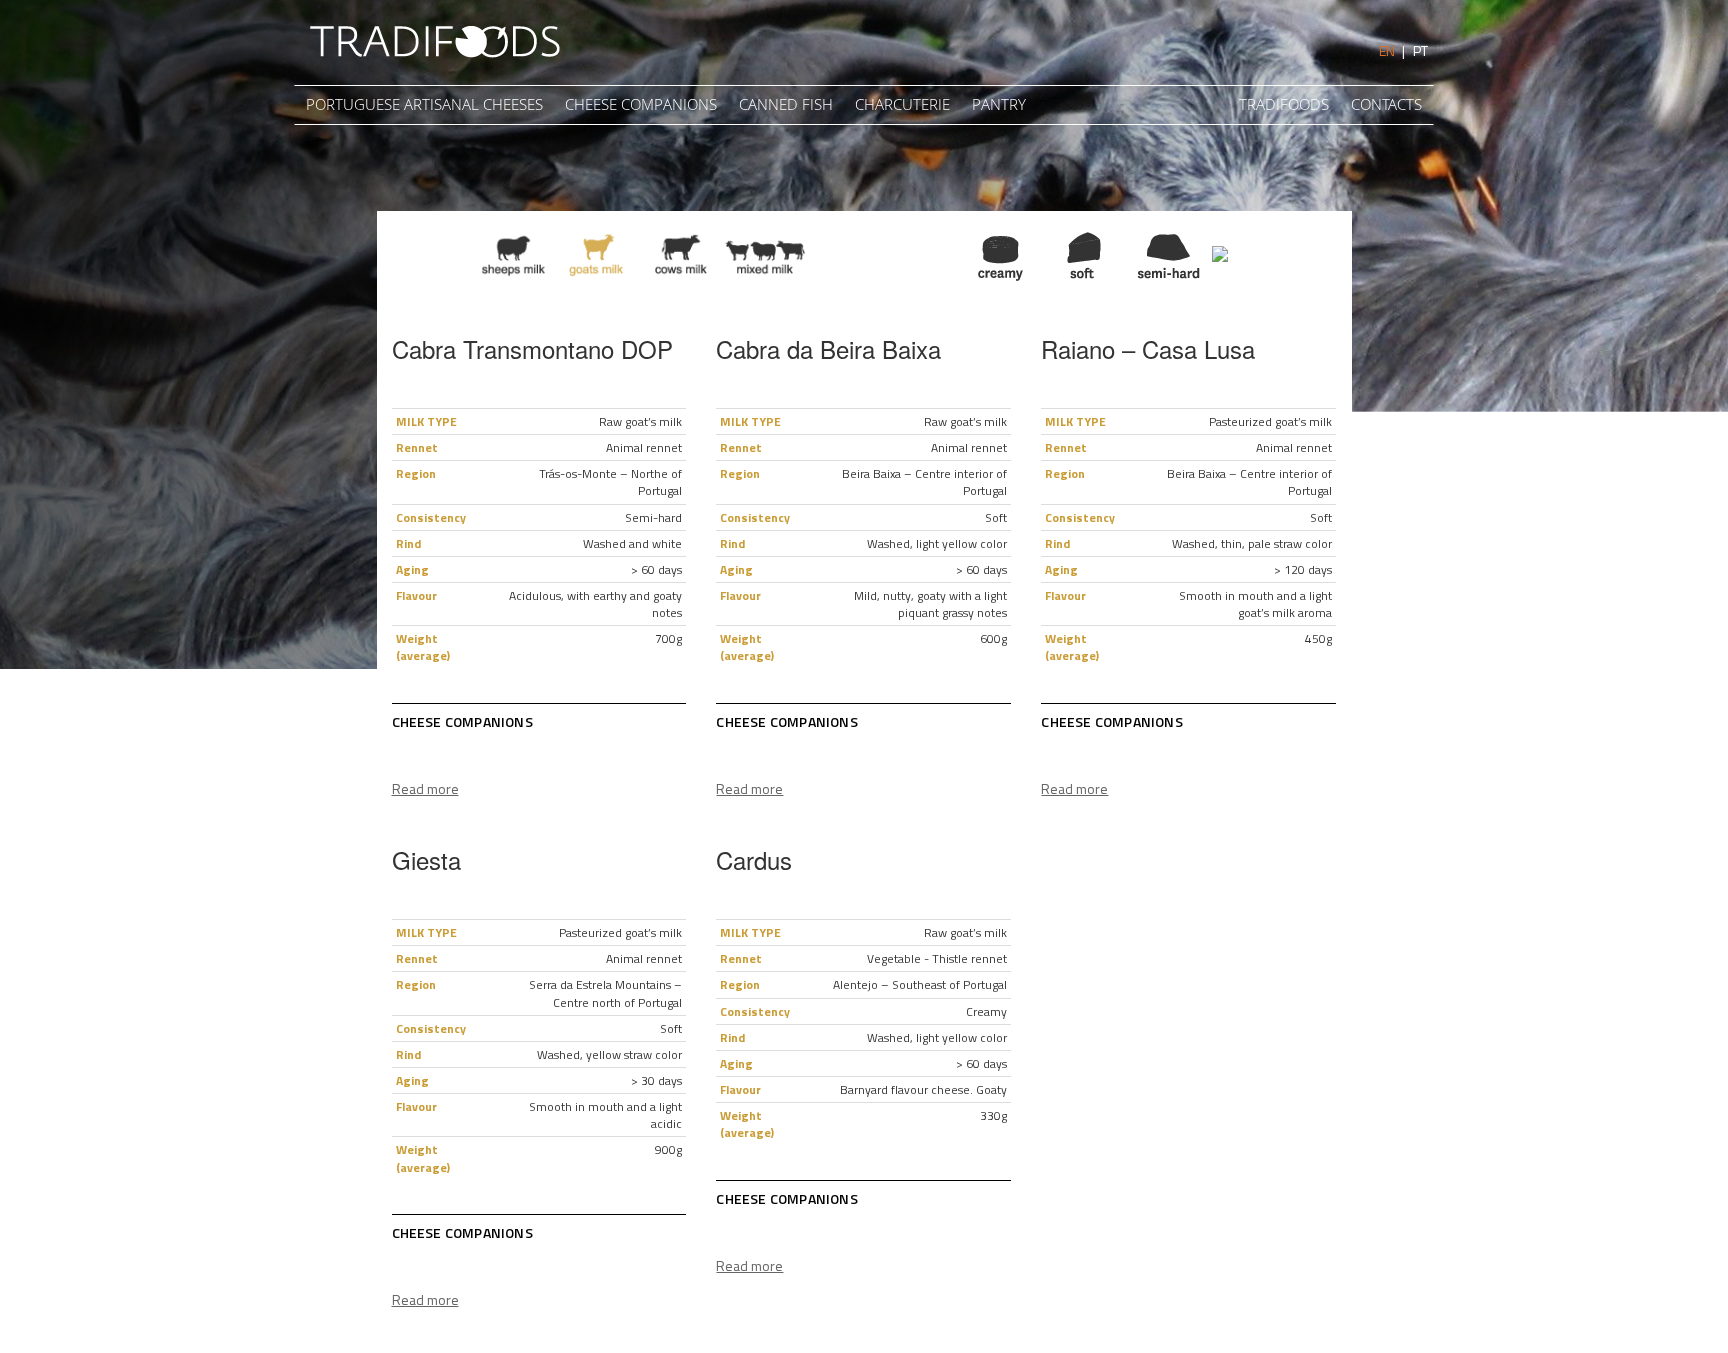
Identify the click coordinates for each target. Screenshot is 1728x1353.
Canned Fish (786, 104)
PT (1420, 50)
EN (1387, 50)
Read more (425, 788)
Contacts (1386, 104)
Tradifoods (1284, 104)
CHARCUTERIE (902, 104)
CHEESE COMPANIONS (641, 104)
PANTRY (999, 104)
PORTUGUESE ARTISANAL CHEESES (424, 104)
